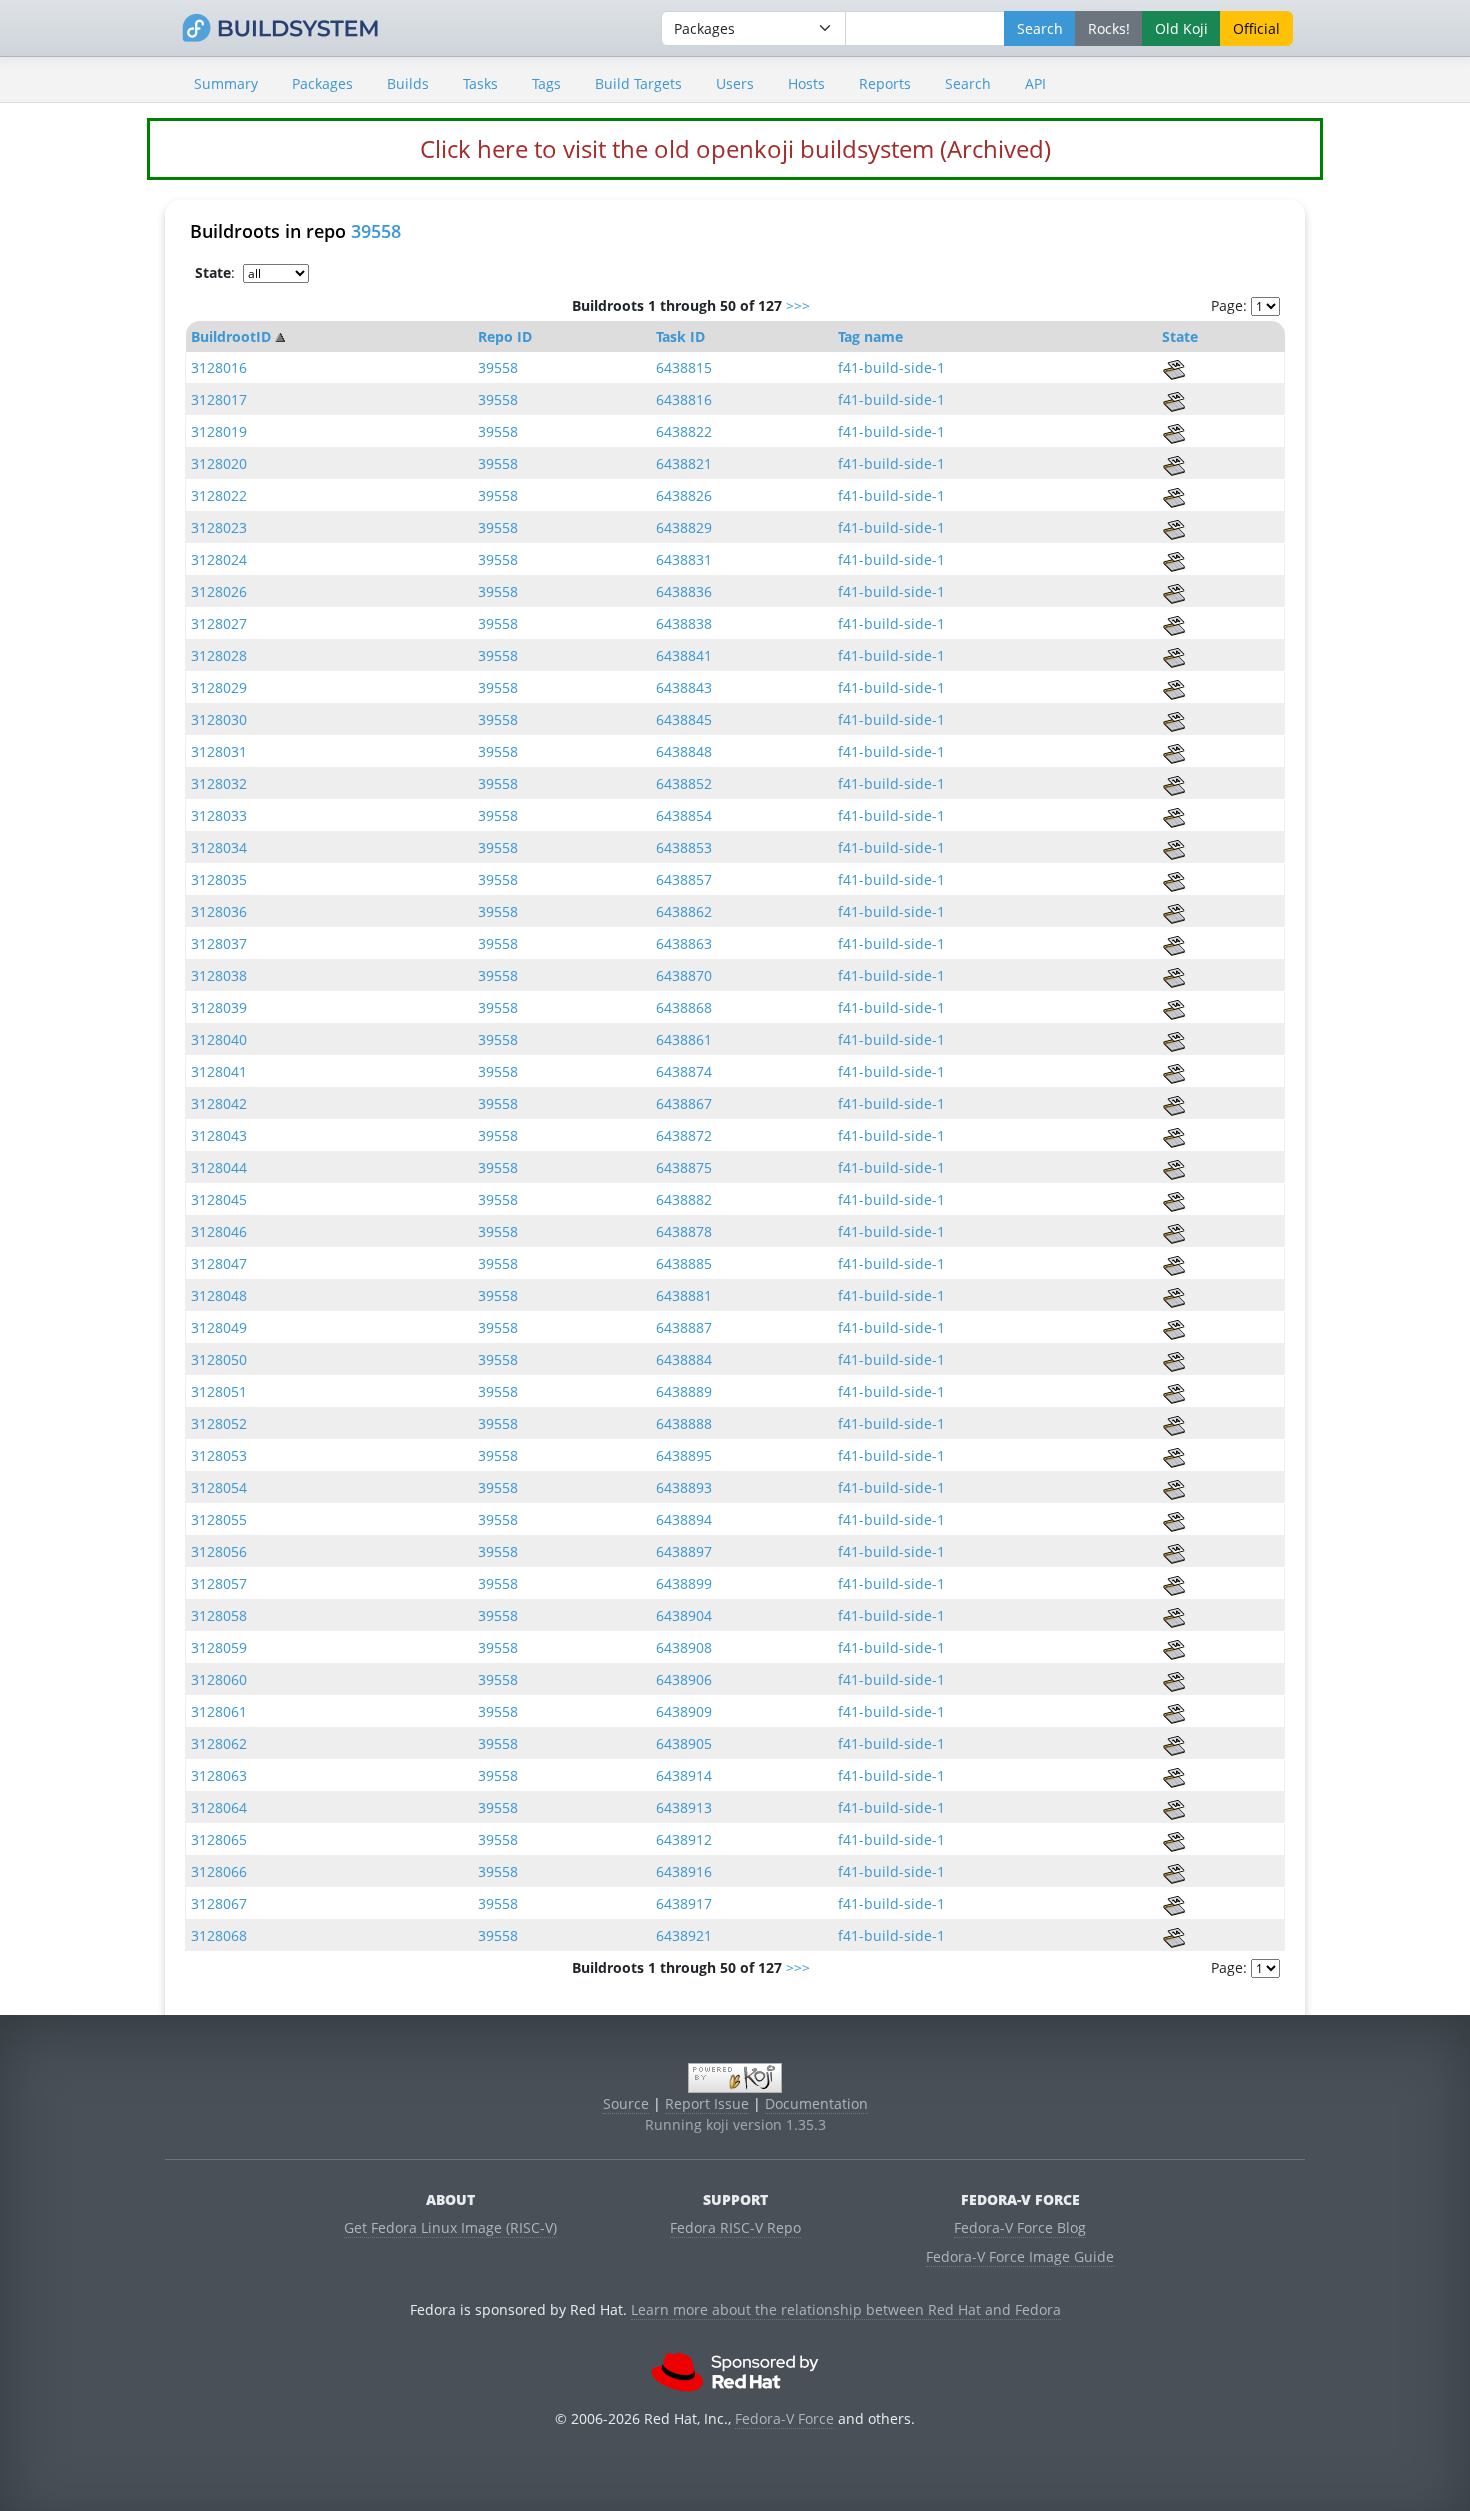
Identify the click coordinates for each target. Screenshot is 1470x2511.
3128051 (219, 1391)
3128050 (219, 1359)
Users (735, 83)
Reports (885, 83)
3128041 (219, 1071)
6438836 (684, 591)
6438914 (684, 1775)
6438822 (684, 431)
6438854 (684, 815)
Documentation (816, 2103)
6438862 (684, 911)
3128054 (219, 1487)
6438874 (684, 1071)
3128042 (219, 1103)
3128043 (219, 1135)
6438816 (684, 399)
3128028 (219, 655)
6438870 (684, 975)
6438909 (684, 1711)
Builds (408, 83)
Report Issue (707, 2103)
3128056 (219, 1551)
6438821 (684, 463)
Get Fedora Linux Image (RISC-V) (450, 2227)
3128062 (219, 1743)
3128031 (219, 751)
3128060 (219, 1679)
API (1035, 83)
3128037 (219, 943)
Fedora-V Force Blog (1020, 2227)
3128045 (219, 1199)
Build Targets (638, 83)
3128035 (219, 879)
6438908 (684, 1647)
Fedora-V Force (784, 2418)
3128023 (219, 527)
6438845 (684, 719)
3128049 (219, 1327)
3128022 (219, 495)
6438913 (684, 1807)
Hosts (806, 83)
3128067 (219, 1903)
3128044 (219, 1167)
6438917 (684, 1903)
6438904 (684, 1615)
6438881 (684, 1295)
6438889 (684, 1391)
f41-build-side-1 (891, 367)
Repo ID (505, 336)
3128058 (219, 1615)
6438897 (684, 1551)
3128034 (219, 847)
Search (968, 83)
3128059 (219, 1647)
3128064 (219, 1807)
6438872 (684, 1135)
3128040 (219, 1039)
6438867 (684, 1103)
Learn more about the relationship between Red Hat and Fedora (846, 2309)
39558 (376, 231)
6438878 (684, 1231)
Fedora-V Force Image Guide (1020, 2256)
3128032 (219, 783)
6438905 (684, 1743)
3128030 (219, 719)
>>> (798, 305)
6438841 (684, 655)
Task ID (680, 336)
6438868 (684, 1007)
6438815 (684, 367)
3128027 (219, 623)
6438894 (684, 1519)
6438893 (684, 1487)
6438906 (684, 1679)
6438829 (684, 527)
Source (626, 2103)
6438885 (684, 1263)
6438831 (684, 559)
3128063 (219, 1775)
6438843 (684, 687)
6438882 (684, 1199)
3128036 (219, 911)
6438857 (684, 879)
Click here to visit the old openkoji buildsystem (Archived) (735, 148)
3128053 (219, 1455)
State (1180, 336)
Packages (322, 83)
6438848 (684, 751)
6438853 (684, 847)
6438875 (684, 1167)
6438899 (684, 1583)
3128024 (219, 559)
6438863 (684, 943)
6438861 (684, 1039)
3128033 (219, 815)
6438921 (684, 1935)
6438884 (684, 1359)
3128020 (219, 463)
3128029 (219, 687)
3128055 (219, 1519)
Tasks (480, 83)
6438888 (684, 1423)
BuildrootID (231, 336)
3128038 (219, 975)
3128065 (219, 1839)
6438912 (684, 1839)
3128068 (219, 1935)
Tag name (870, 336)
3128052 (219, 1423)
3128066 (219, 1871)
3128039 (219, 1007)
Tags (546, 83)
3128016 (219, 367)
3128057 (219, 1583)
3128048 (219, 1295)
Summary (226, 83)
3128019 (219, 431)
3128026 (219, 591)
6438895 (684, 1455)
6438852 (684, 783)
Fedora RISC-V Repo (735, 2227)
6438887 (684, 1327)
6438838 (684, 623)
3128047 (219, 1263)
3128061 (219, 1711)
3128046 (219, 1231)
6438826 (684, 495)
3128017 (219, 399)
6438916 (684, 1871)
